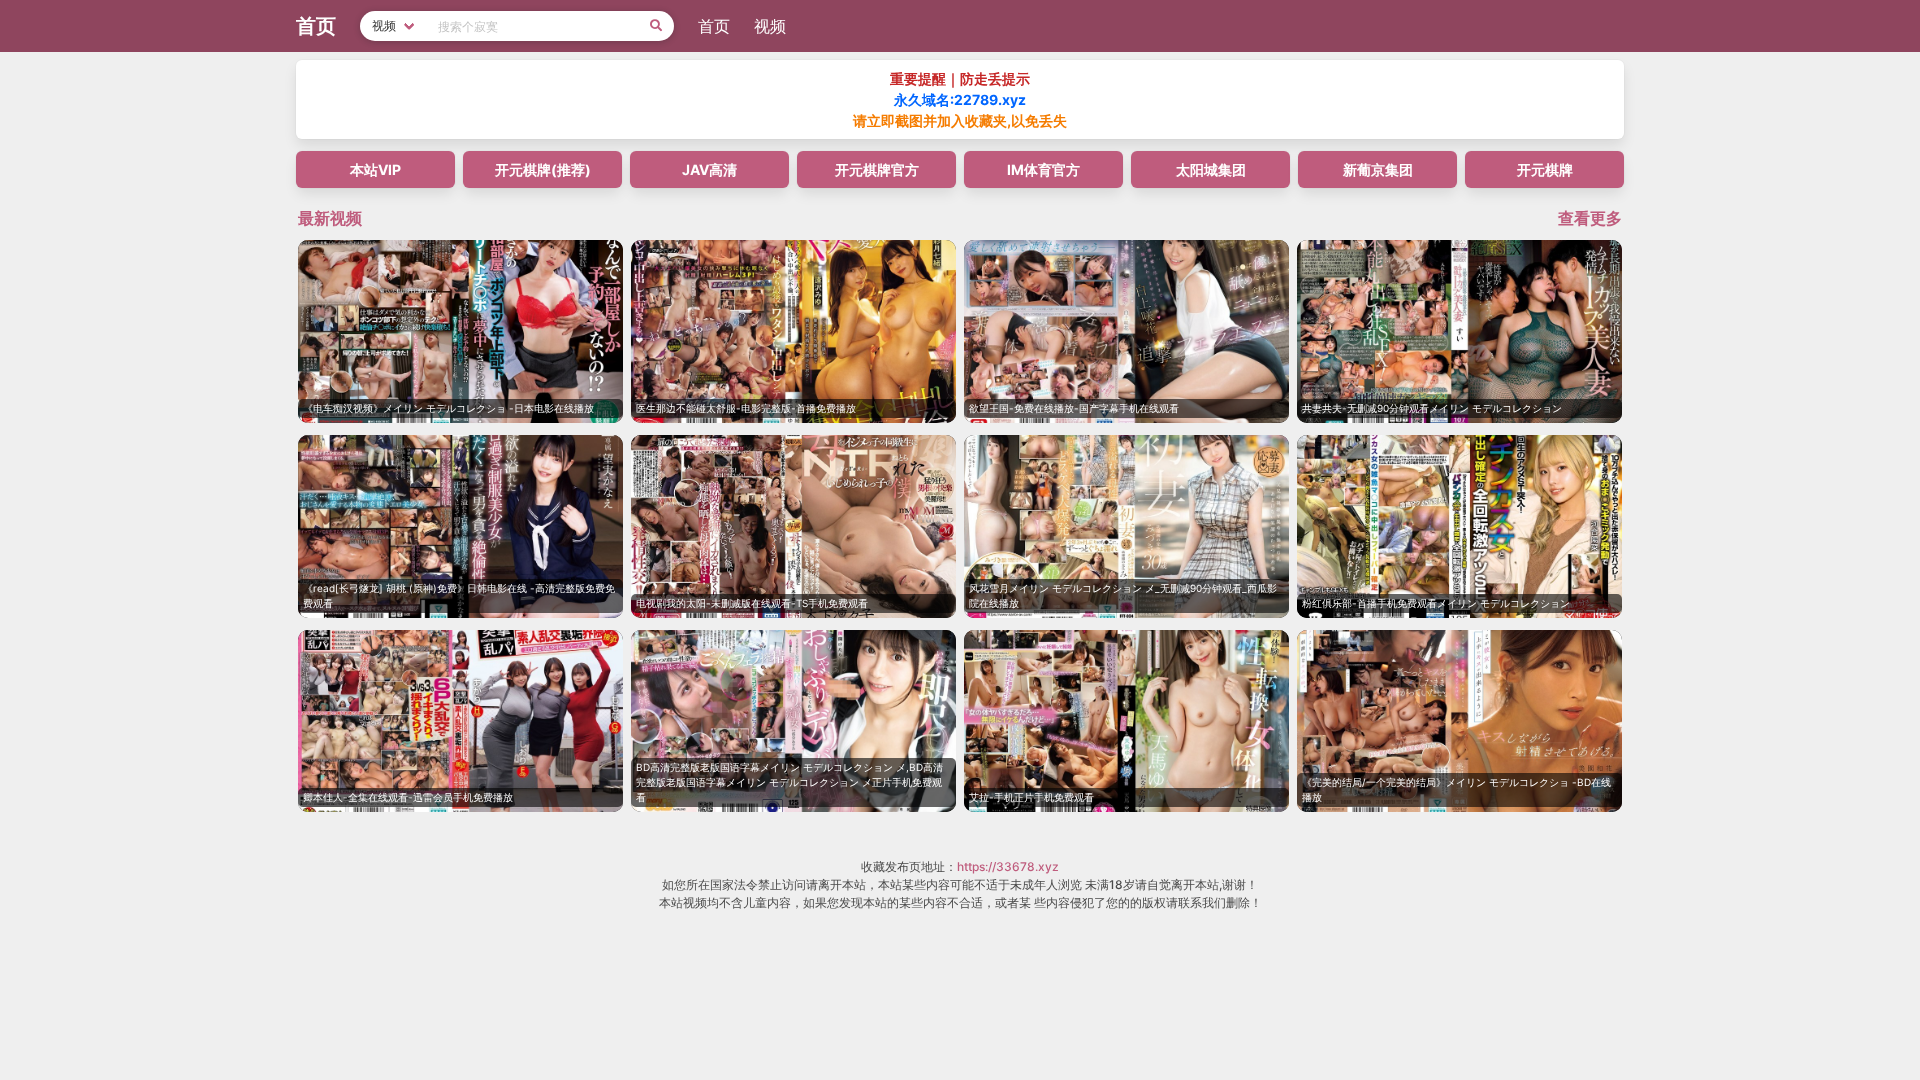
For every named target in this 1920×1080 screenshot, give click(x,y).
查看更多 (1590, 218)
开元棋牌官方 (877, 169)
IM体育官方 (1043, 169)
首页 (714, 26)
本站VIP (375, 169)
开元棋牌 (1545, 169)
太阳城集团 (1211, 169)
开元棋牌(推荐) (543, 169)
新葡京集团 (1378, 169)
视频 (770, 26)
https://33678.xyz (1008, 866)
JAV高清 (709, 169)
